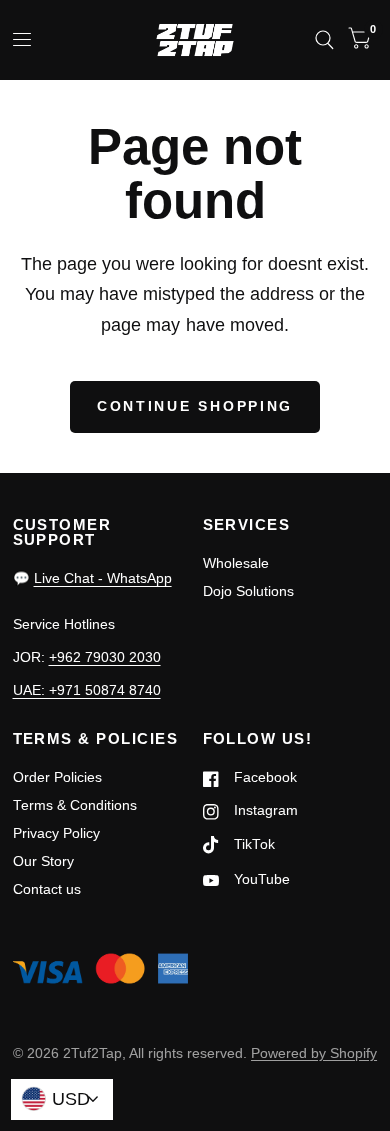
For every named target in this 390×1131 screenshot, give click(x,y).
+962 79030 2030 (105, 657)
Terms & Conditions (75, 805)
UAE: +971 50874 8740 (87, 690)
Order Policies (57, 777)
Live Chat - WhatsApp (103, 578)
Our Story (43, 861)
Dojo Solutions (248, 591)
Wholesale (236, 563)
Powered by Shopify (314, 1053)
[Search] (324, 40)
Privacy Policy (56, 833)
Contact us (47, 889)
